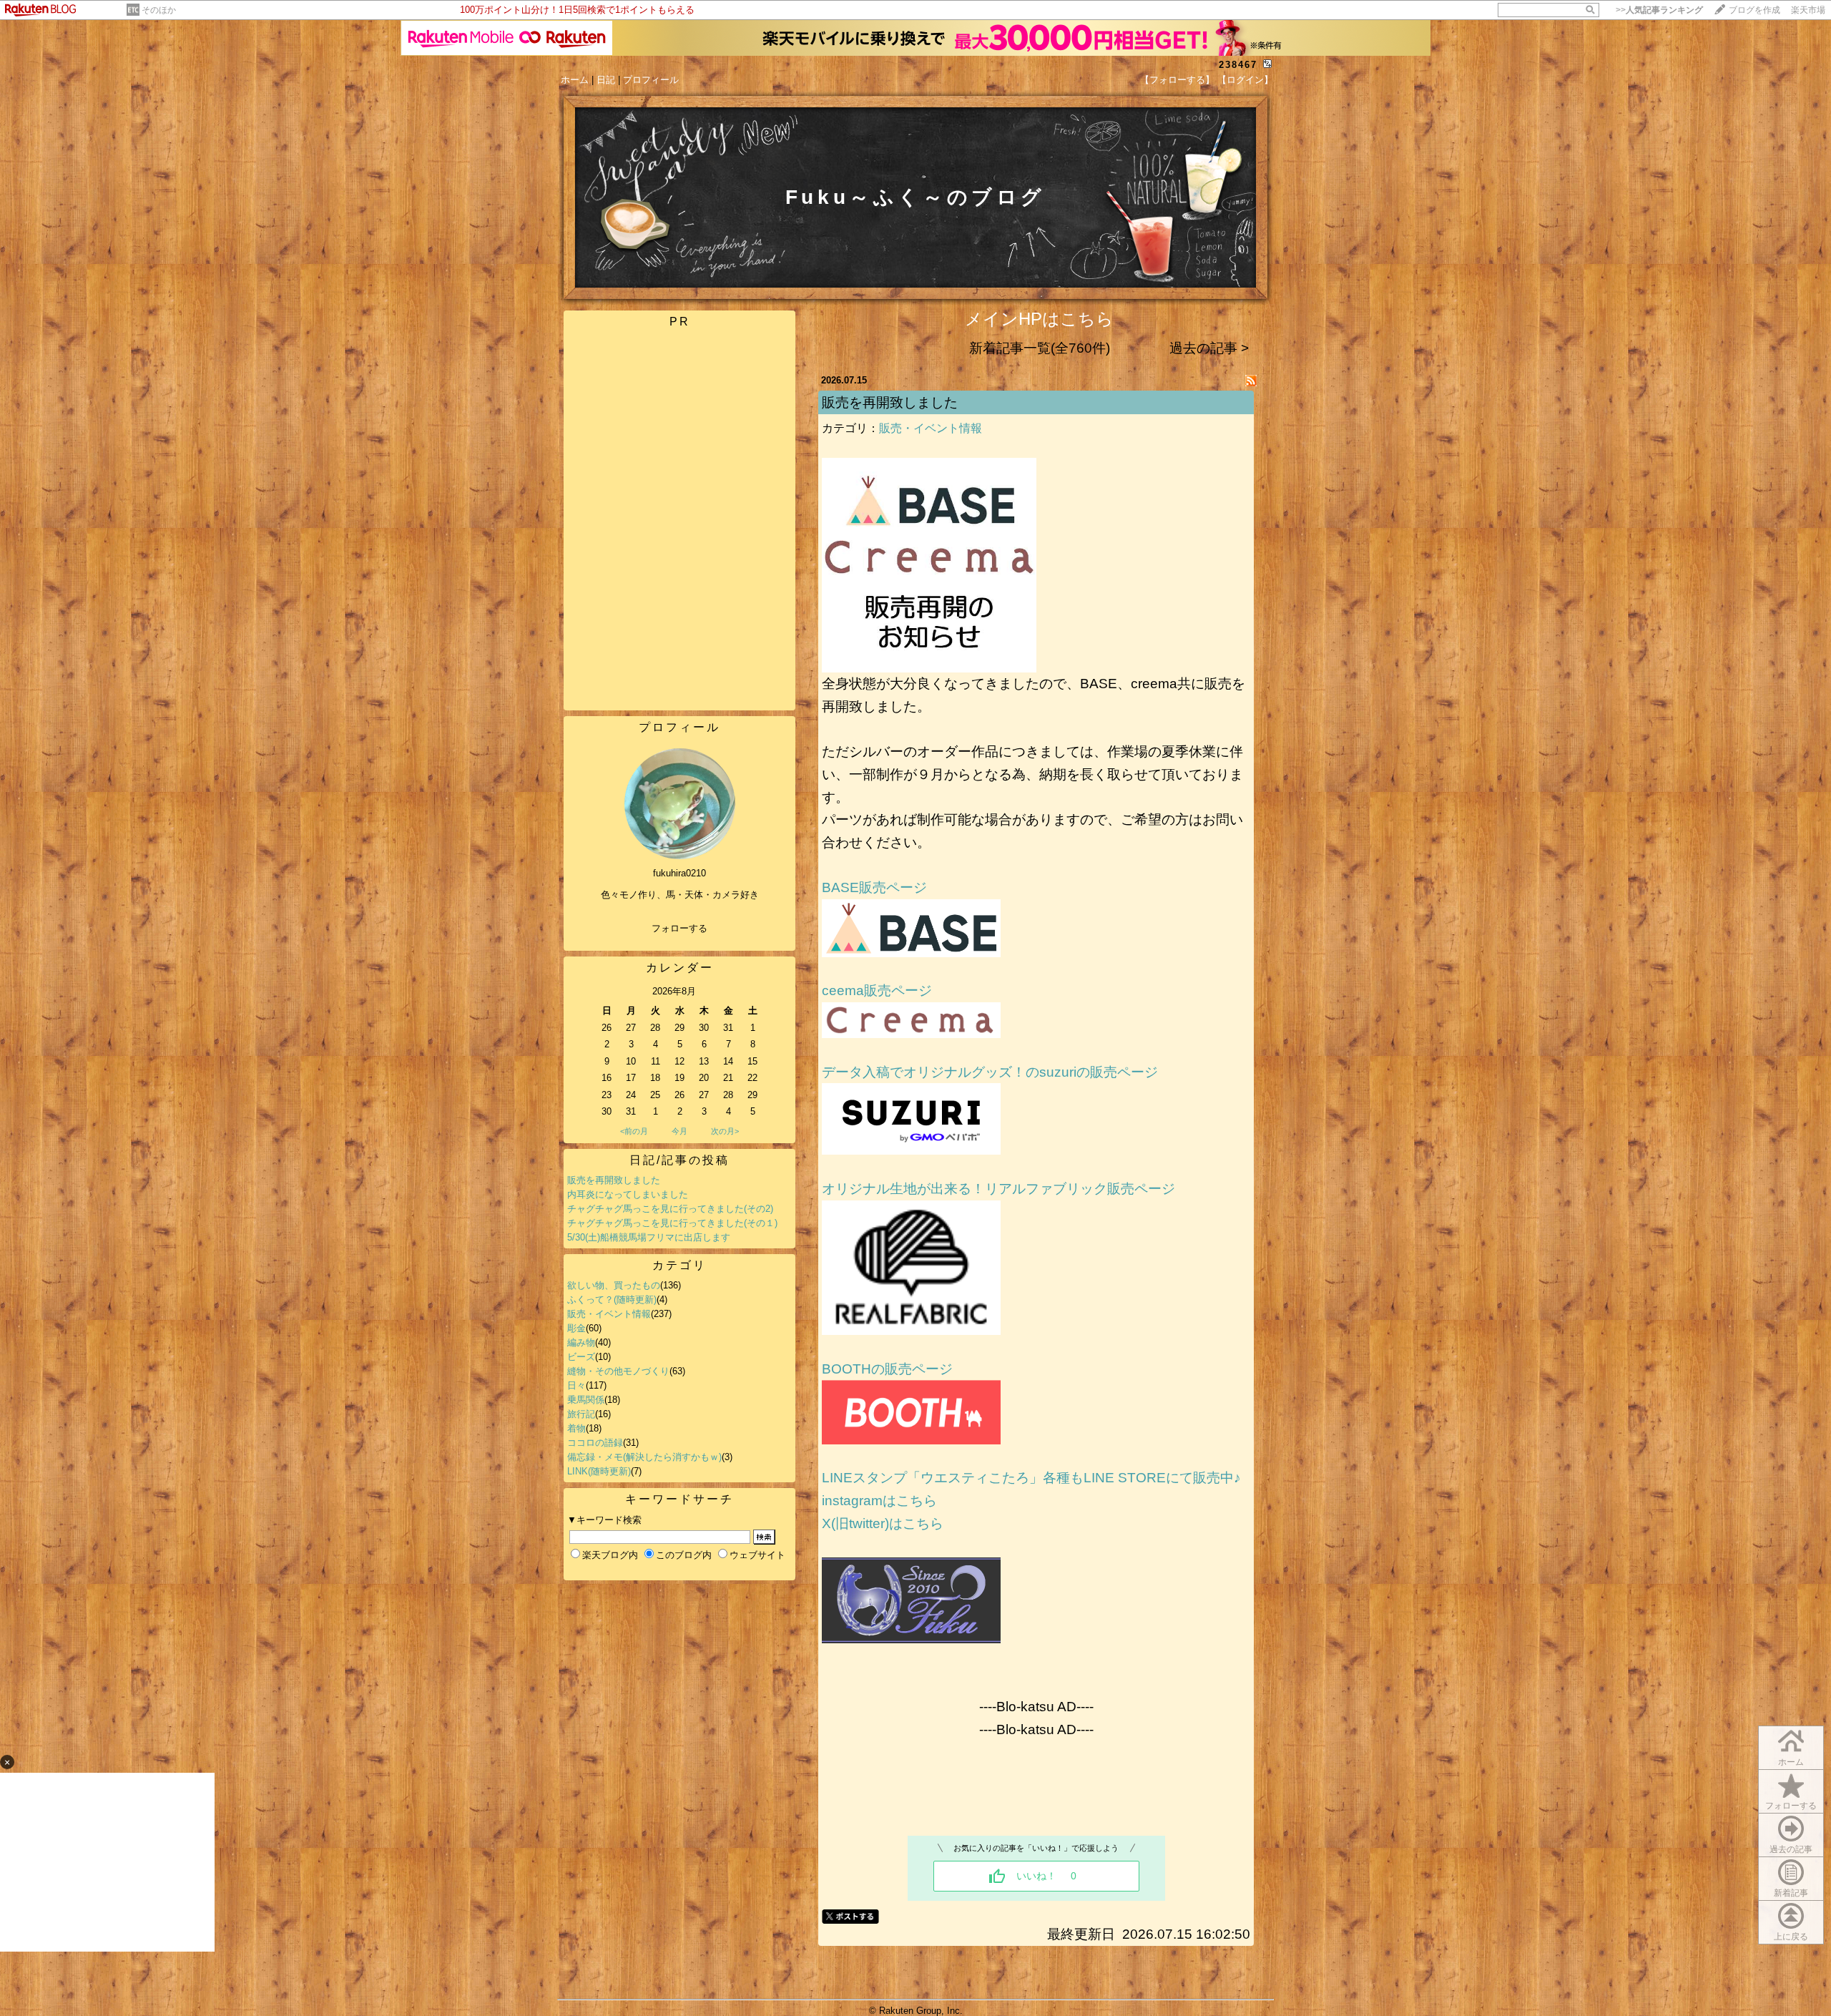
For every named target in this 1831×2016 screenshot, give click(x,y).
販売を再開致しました (614, 1180)
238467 (1238, 65)
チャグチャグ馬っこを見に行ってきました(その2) (670, 1209)
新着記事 (1791, 1893)
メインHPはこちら (1039, 319)
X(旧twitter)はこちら (883, 1523)
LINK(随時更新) (599, 1471)
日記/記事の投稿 (679, 1160)
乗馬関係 (586, 1400)
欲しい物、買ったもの (614, 1285)
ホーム (575, 80)
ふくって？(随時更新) (612, 1300)
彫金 (576, 1328)
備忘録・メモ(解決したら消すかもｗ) (644, 1457)
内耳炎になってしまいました (628, 1194)
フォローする (679, 928)
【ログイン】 (1245, 80)
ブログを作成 (1754, 10)
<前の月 (634, 1131)
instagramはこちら (879, 1501)
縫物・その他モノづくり (618, 1371)
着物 (576, 1428)
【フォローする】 (1177, 80)
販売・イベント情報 (609, 1314)
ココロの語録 (595, 1443)
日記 (606, 80)
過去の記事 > (1209, 348)
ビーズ (581, 1357)
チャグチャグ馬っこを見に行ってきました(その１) (672, 1223)
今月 (679, 1131)
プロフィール (651, 80)
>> (1659, 10)
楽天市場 (1808, 10)
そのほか (159, 10)
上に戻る (1791, 1937)
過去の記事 (1791, 1849)
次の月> (725, 1131)
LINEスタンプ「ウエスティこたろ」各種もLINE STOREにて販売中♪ (1031, 1478)
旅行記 (581, 1414)
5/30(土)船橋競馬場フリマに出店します (649, 1237)
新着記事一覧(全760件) (1040, 348)
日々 (576, 1385)
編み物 (581, 1342)
